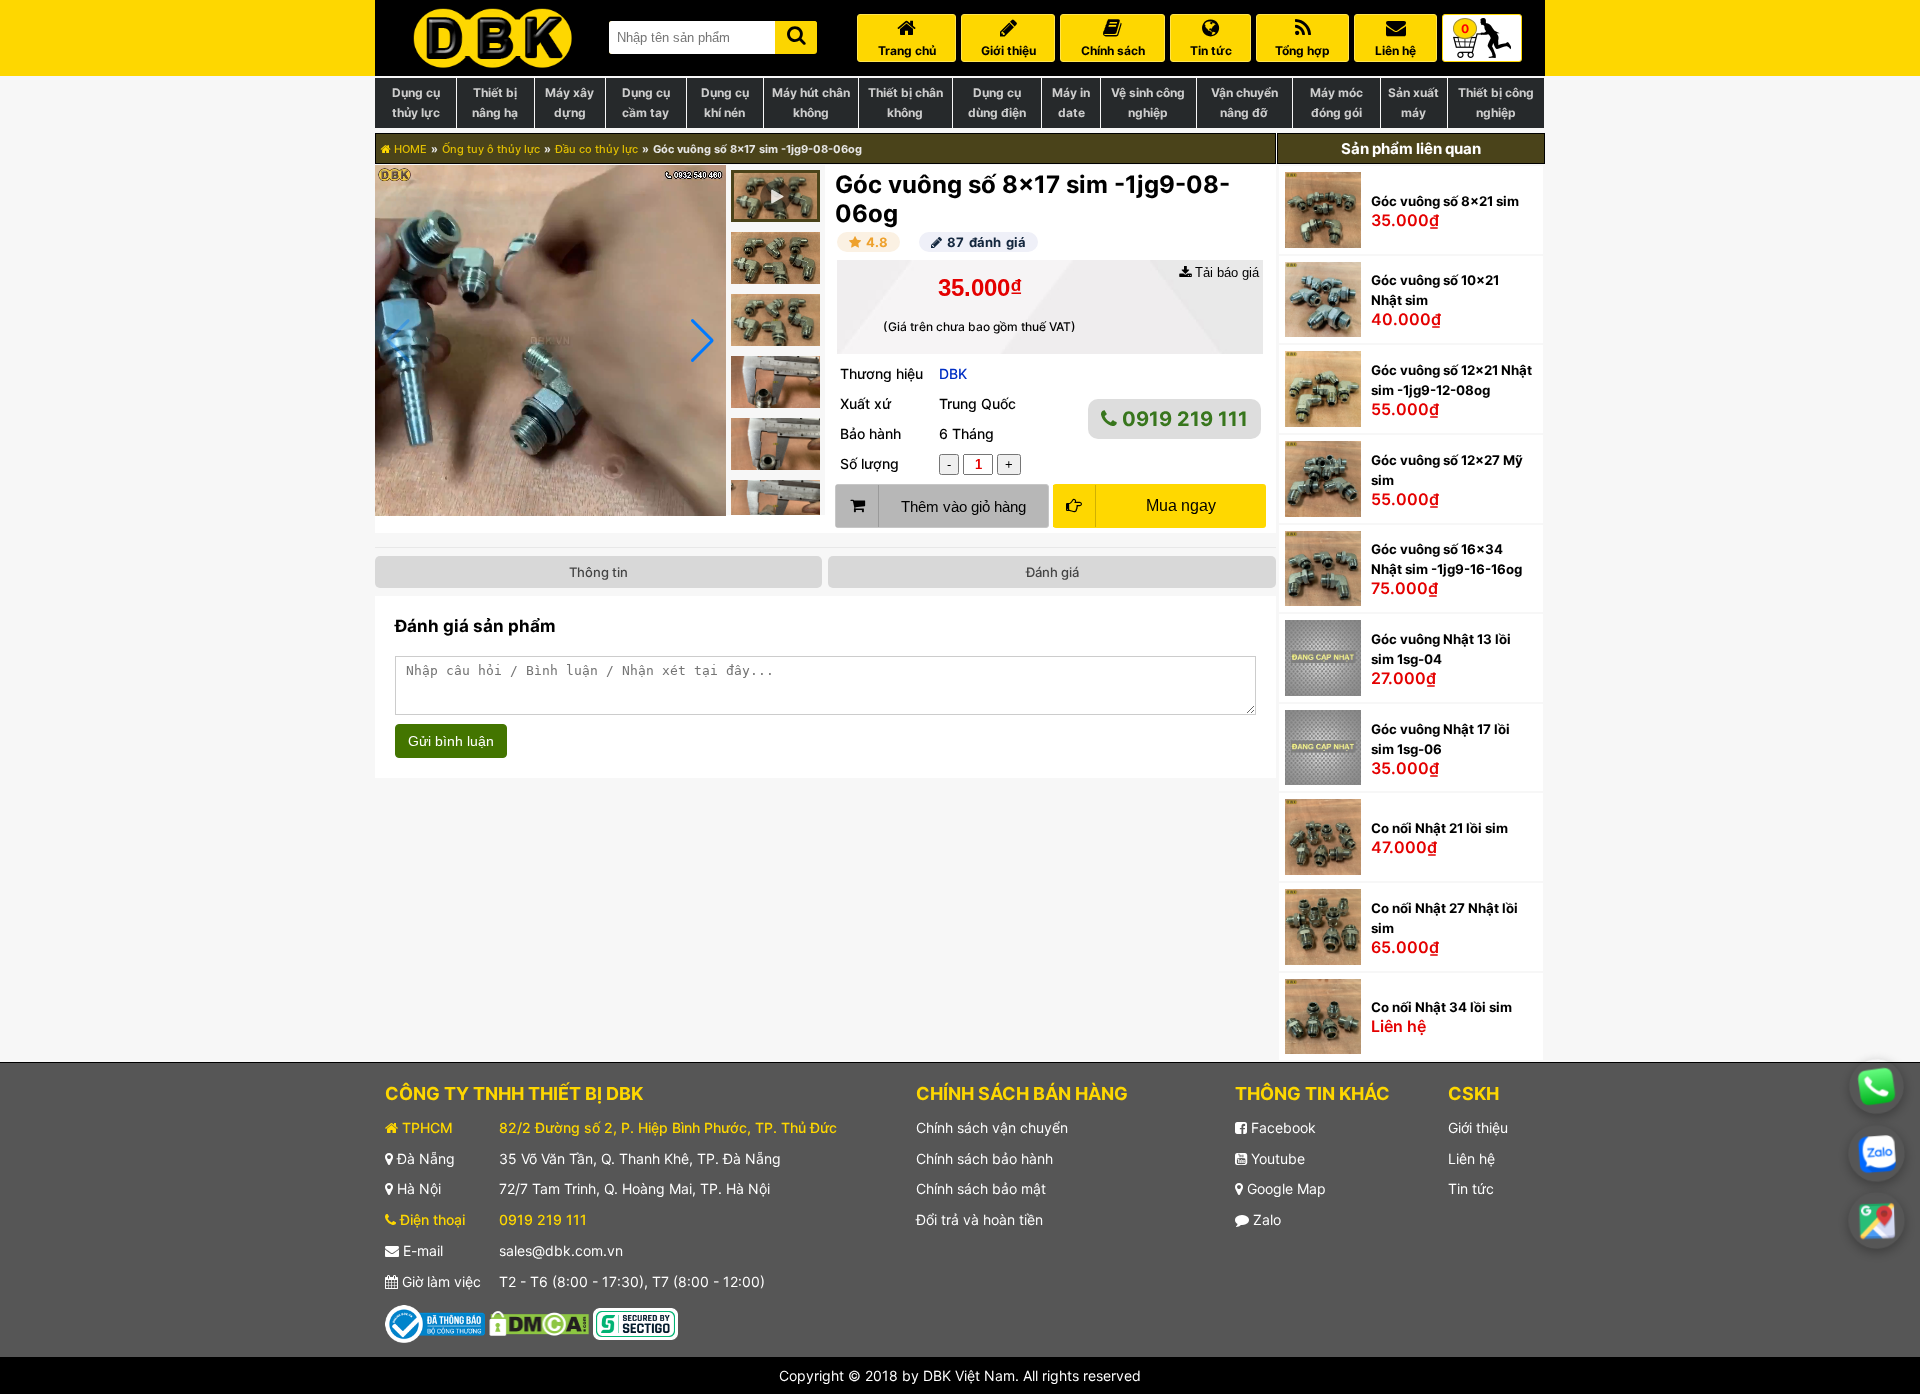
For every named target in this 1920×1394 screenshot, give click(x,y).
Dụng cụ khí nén (725, 102)
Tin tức (1471, 1188)
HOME (409, 149)
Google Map (1284, 1188)
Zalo (1265, 1219)
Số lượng (869, 463)
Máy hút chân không (811, 102)
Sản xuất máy (1413, 102)
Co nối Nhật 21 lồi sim (1439, 828)
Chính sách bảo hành (984, 1158)
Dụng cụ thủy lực (416, 102)
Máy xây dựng (569, 102)
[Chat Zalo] (1877, 1154)
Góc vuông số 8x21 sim (1445, 201)
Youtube (1276, 1158)
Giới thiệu (1478, 1127)
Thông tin (598, 572)
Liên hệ (1471, 1158)
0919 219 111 (1182, 419)
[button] (702, 341)
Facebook (1281, 1127)
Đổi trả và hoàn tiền (979, 1219)
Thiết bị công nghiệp (1496, 102)
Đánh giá (1052, 572)
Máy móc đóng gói (1336, 102)
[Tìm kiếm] (796, 33)
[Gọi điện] (1876, 1086)
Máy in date (1071, 102)
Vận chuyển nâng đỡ (1244, 102)
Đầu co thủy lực (596, 149)
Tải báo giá (1225, 272)
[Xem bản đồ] (1876, 1220)
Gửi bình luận (451, 741)
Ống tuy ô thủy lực (491, 149)
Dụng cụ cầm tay (646, 102)
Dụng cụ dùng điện (997, 102)
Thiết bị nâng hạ (495, 102)
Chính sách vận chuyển (992, 1127)
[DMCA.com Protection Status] (539, 1321)
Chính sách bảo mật (981, 1188)
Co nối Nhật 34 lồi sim (1441, 1007)
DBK (953, 373)
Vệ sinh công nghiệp (1148, 102)
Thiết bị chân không (905, 102)
